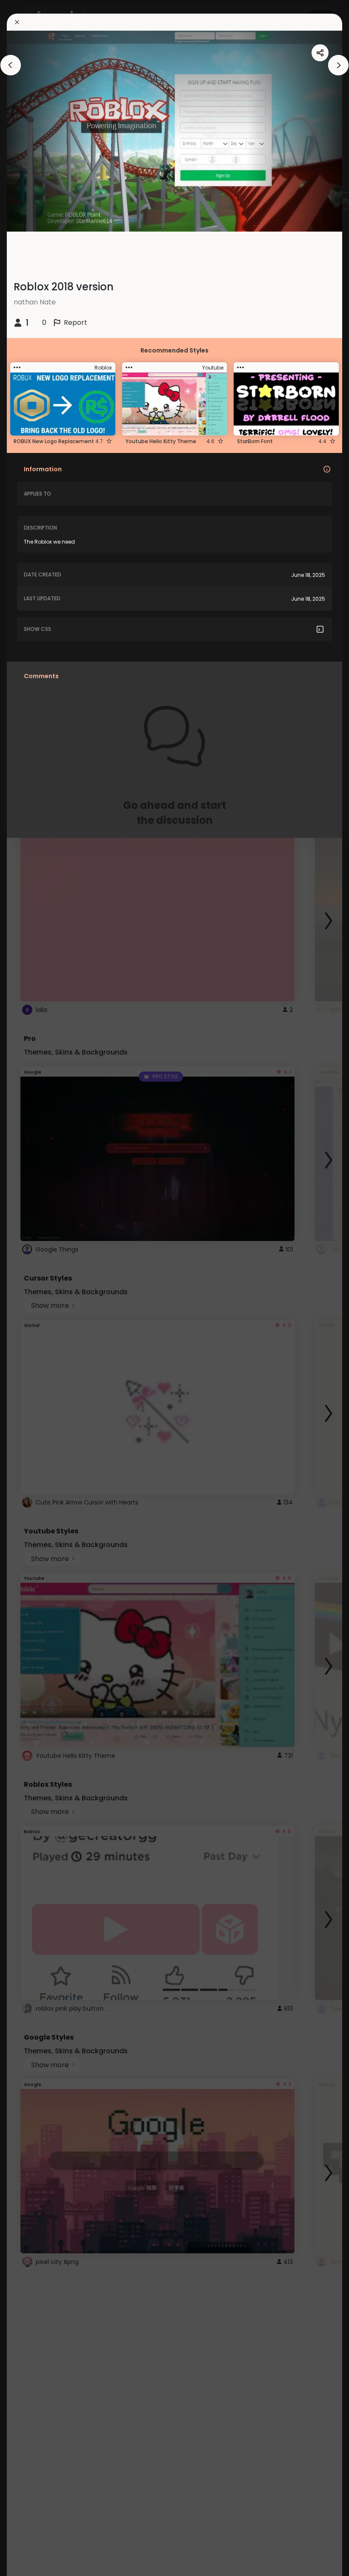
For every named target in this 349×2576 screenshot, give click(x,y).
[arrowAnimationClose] (11, 65)
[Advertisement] (34, 1288)
